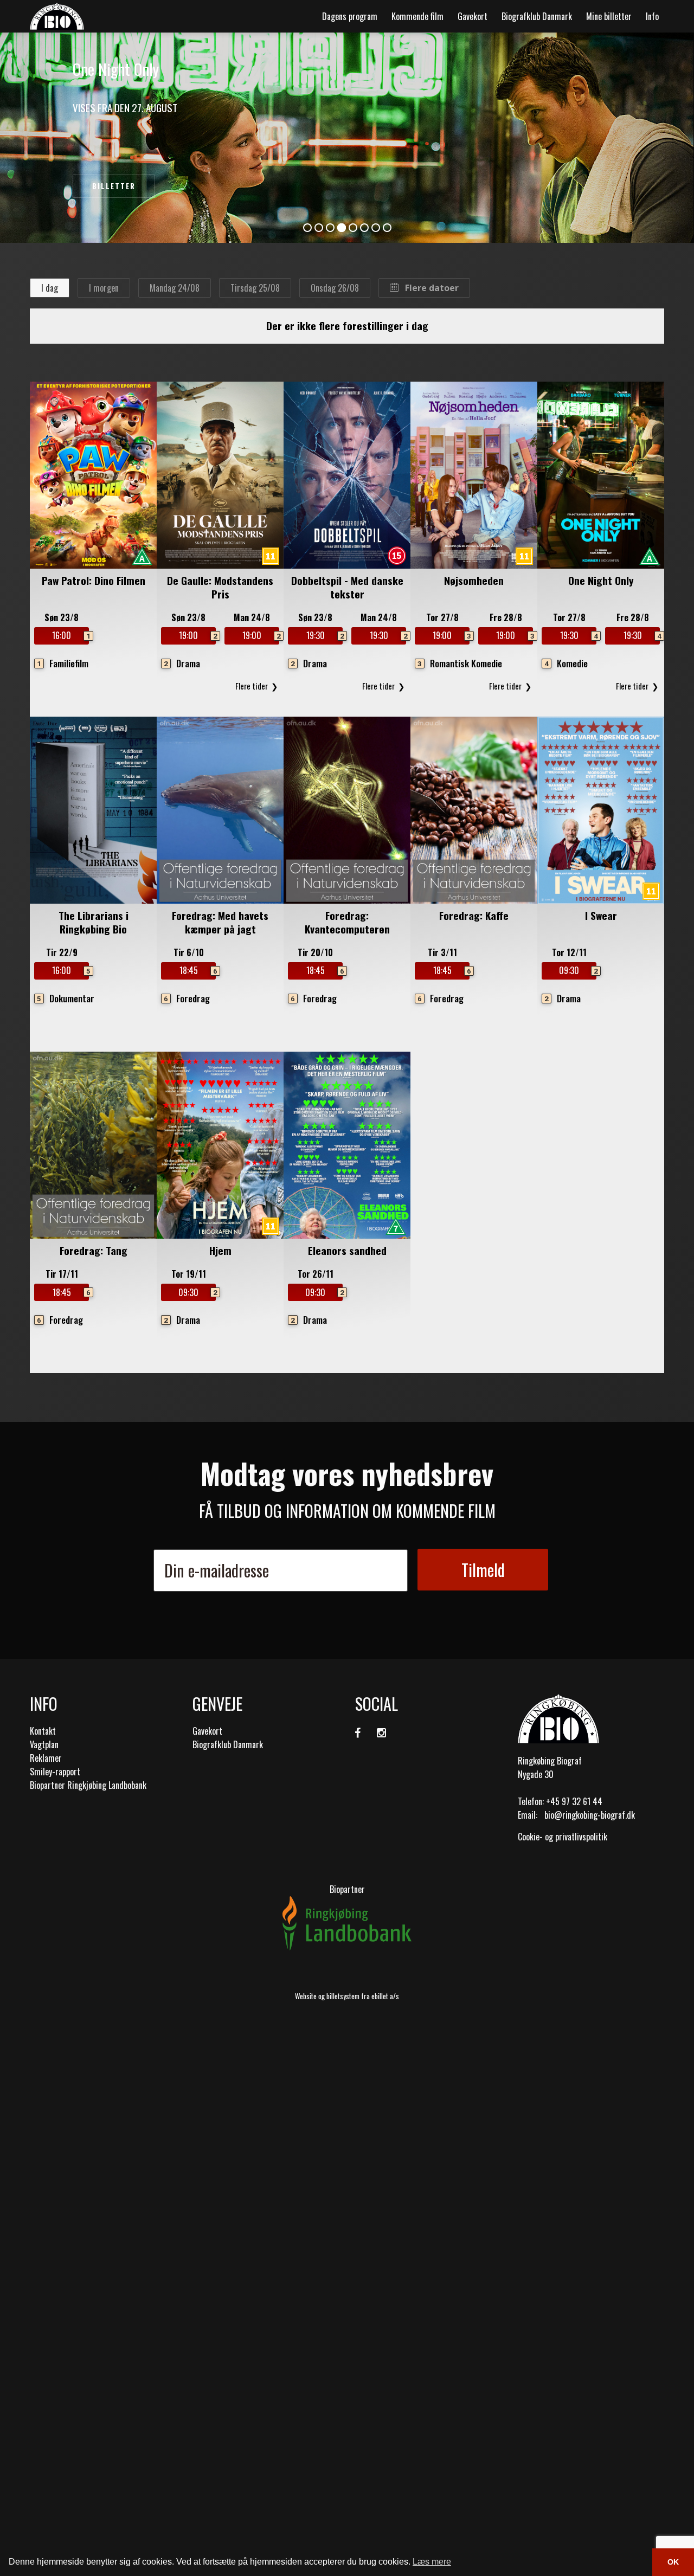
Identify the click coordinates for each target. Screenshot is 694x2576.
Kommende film (417, 16)
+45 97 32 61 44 (574, 1801)
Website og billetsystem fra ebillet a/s (347, 1996)
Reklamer (46, 1758)
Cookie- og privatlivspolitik (563, 1837)
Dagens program (350, 16)
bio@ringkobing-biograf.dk (590, 1815)
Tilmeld (483, 1570)
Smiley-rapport (55, 1772)
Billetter (114, 186)
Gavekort (473, 16)
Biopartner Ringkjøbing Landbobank (88, 1785)
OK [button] (673, 2562)
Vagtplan (44, 1744)
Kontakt (43, 1731)
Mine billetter (609, 16)
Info (652, 16)
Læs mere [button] (432, 2562)
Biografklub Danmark (537, 16)
